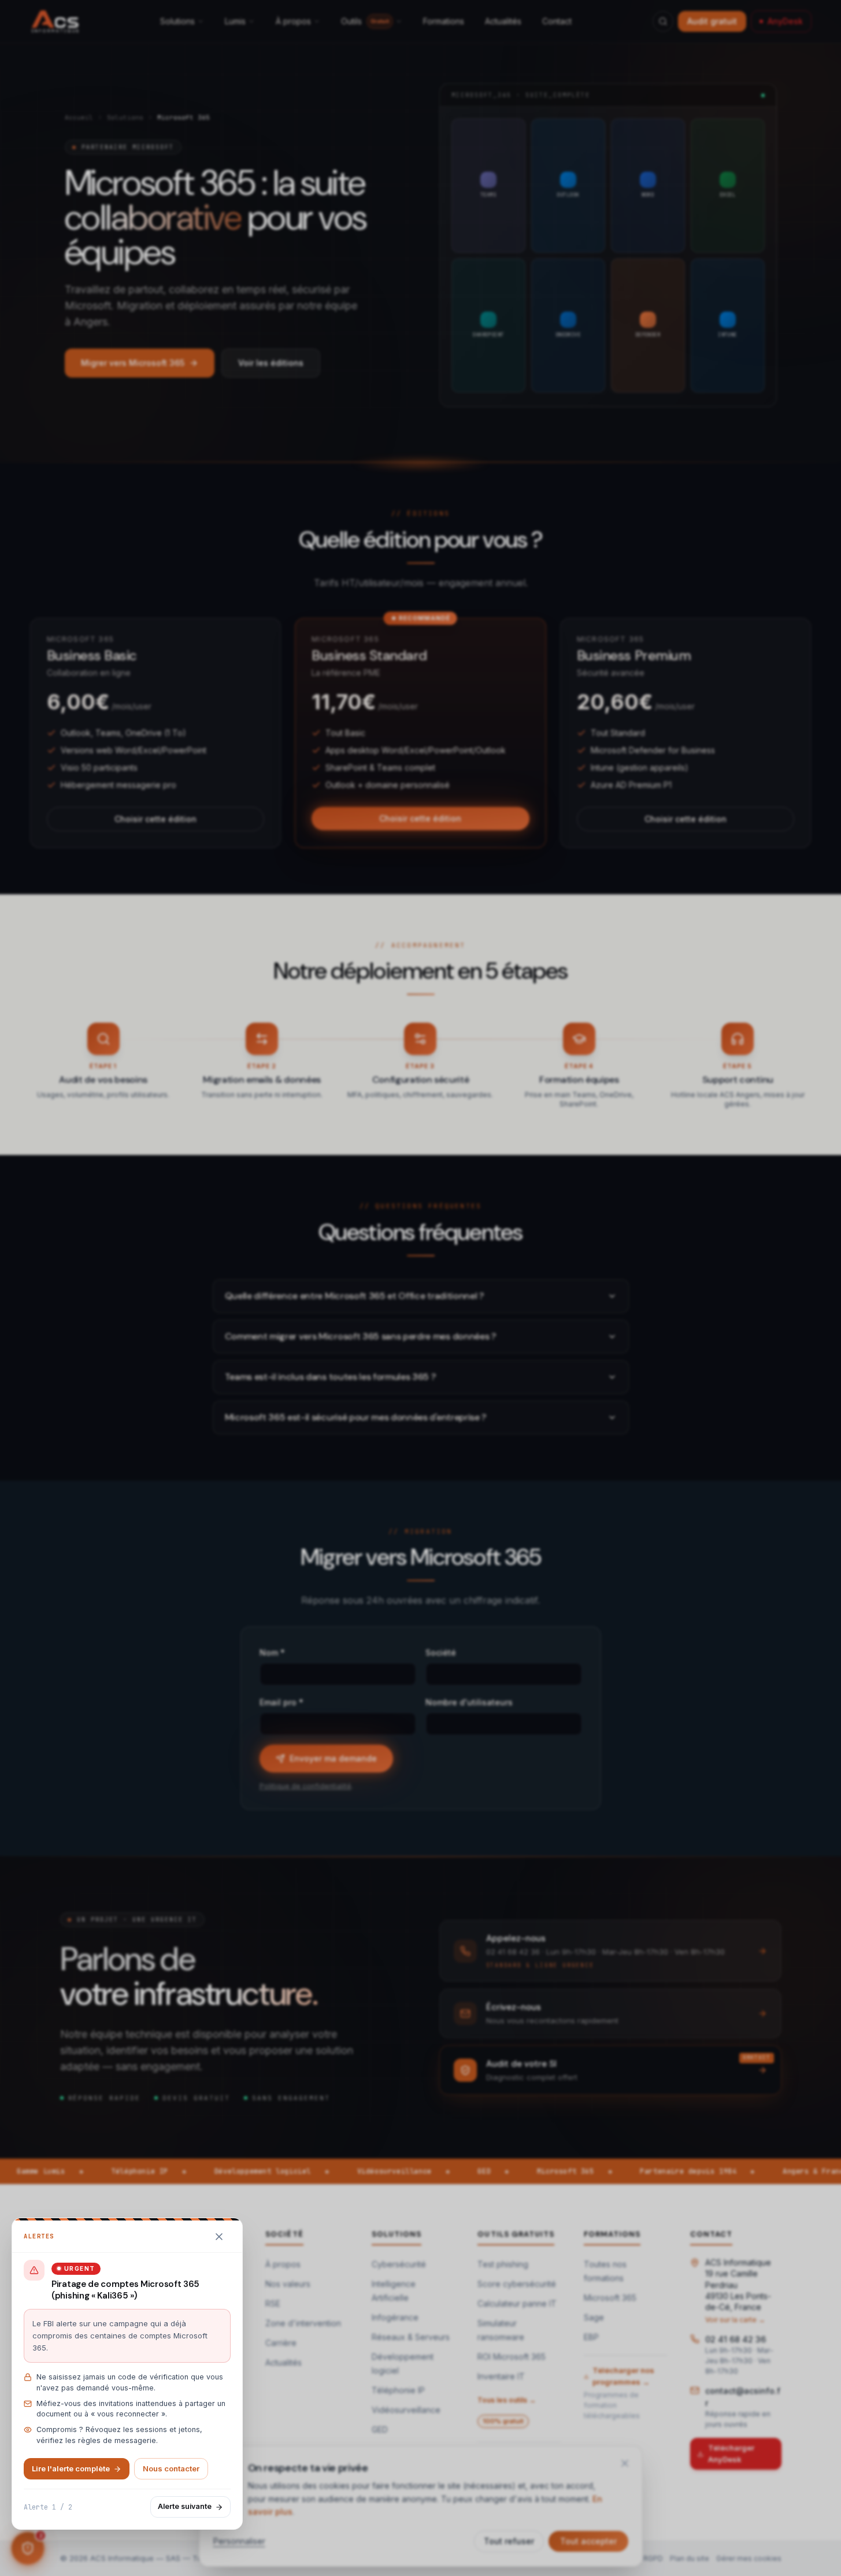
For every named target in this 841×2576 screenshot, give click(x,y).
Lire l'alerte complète (71, 2468)
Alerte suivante (185, 2506)
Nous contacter (171, 2468)
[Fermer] (219, 2237)
